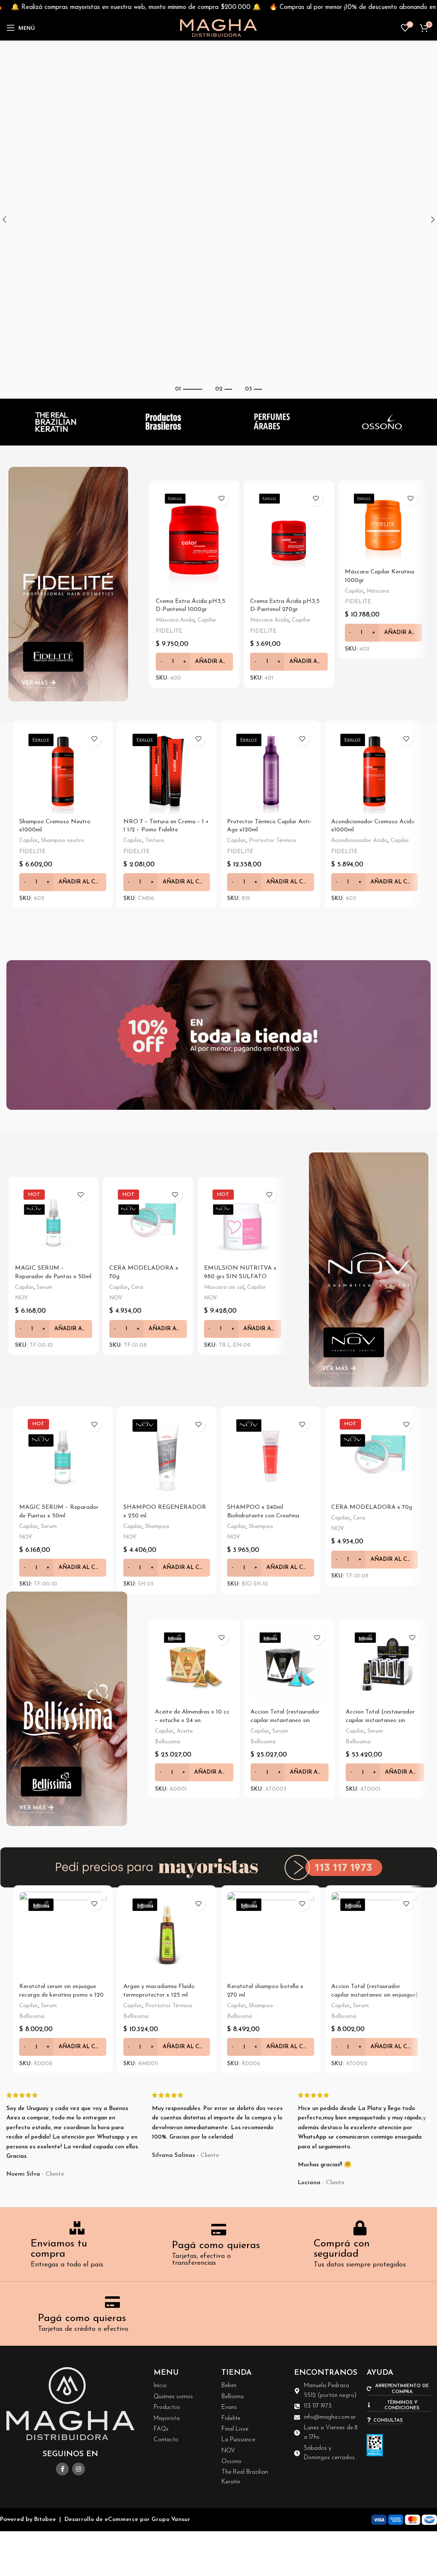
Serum (45, 1287)
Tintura (154, 841)
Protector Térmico (272, 841)
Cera (137, 1287)
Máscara (378, 591)
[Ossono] (382, 422)
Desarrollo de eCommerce (101, 2520)
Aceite (185, 1731)
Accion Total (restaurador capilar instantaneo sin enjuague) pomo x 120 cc (374, 1995)
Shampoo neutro (63, 841)
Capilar (207, 620)
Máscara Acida (175, 620)
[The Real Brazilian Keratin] (55, 422)
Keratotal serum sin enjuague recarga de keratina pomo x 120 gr (61, 1995)
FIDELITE (169, 631)
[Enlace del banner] (68, 584)
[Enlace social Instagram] (79, 2469)
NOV (22, 1298)
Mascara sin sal (224, 1287)
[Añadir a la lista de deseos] (221, 499)
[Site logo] (218, 27)
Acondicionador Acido (359, 841)
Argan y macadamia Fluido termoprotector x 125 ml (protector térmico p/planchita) (165, 1995)
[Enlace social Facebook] (62, 2469)
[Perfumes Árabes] (273, 422)
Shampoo (157, 1527)
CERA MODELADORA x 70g (372, 1507)
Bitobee (45, 2520)
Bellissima (168, 1742)
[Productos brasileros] (164, 422)
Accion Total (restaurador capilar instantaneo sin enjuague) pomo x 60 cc (380, 1720)
